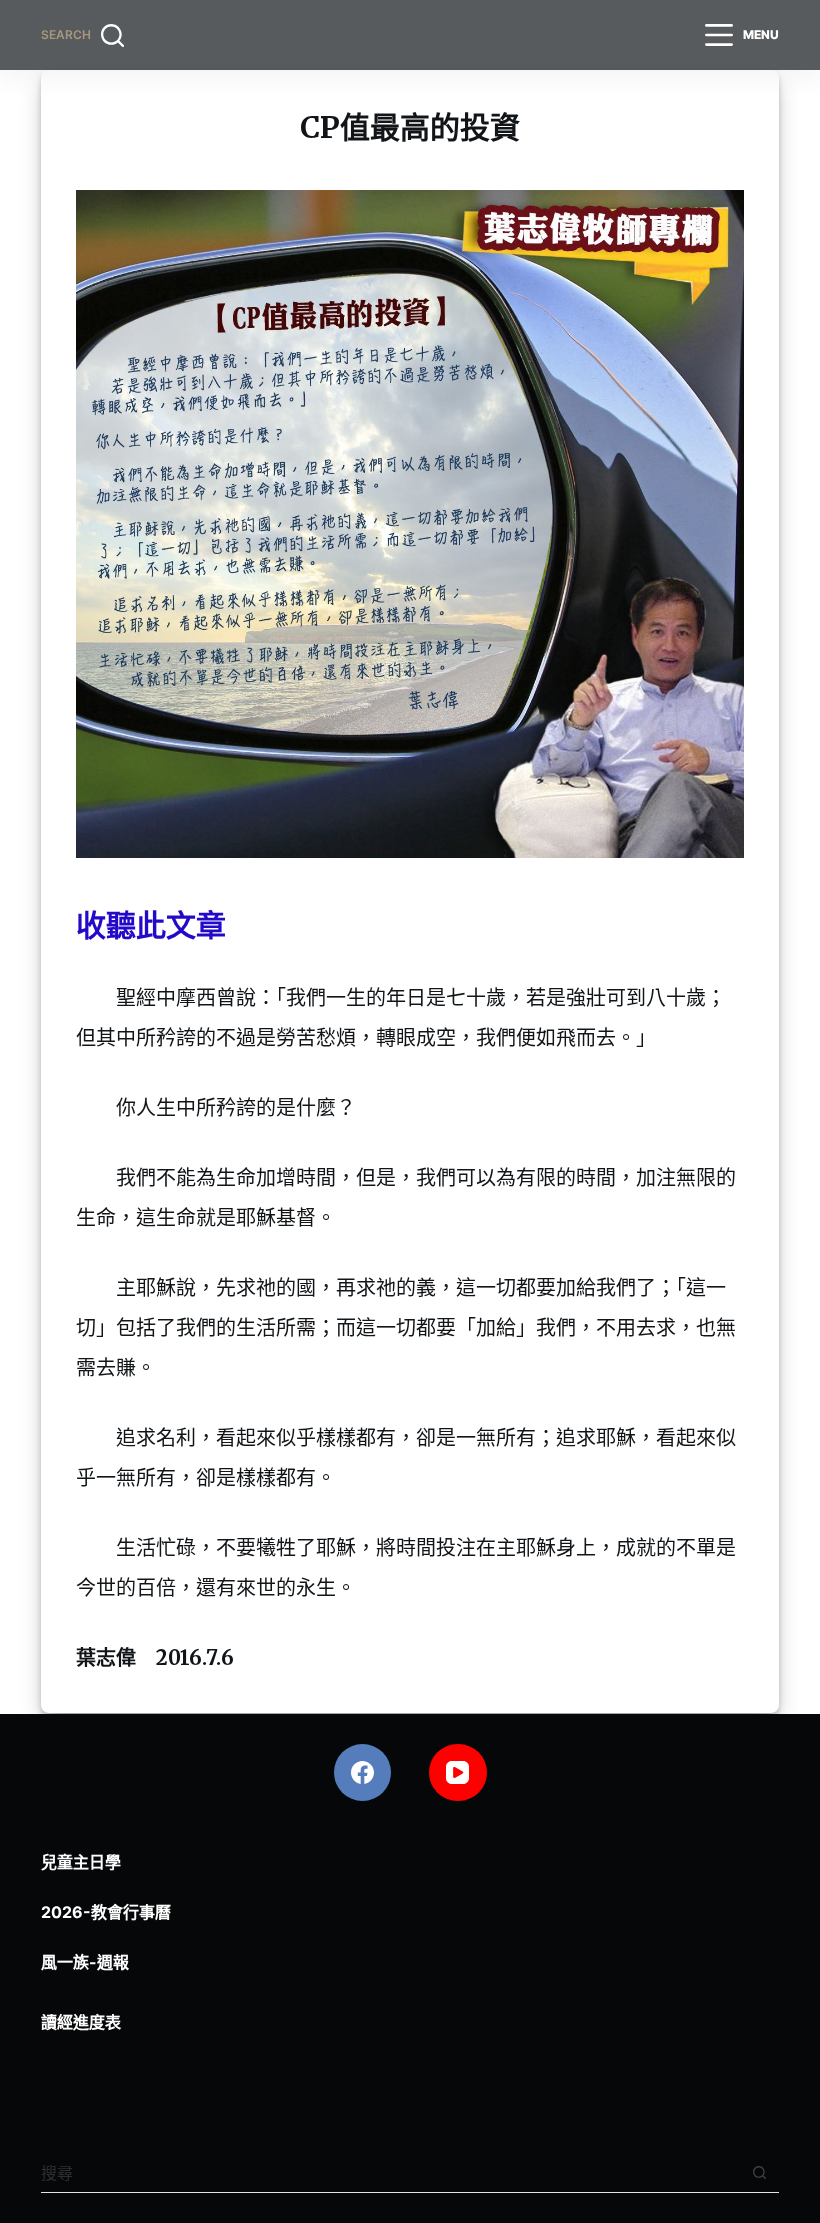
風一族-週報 (85, 1962)
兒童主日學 (81, 1862)
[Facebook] (363, 1773)
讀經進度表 (81, 2022)
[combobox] (390, 2173)
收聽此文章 (151, 925)
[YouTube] (458, 1773)
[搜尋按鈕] (759, 2172)
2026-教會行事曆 (106, 1912)
